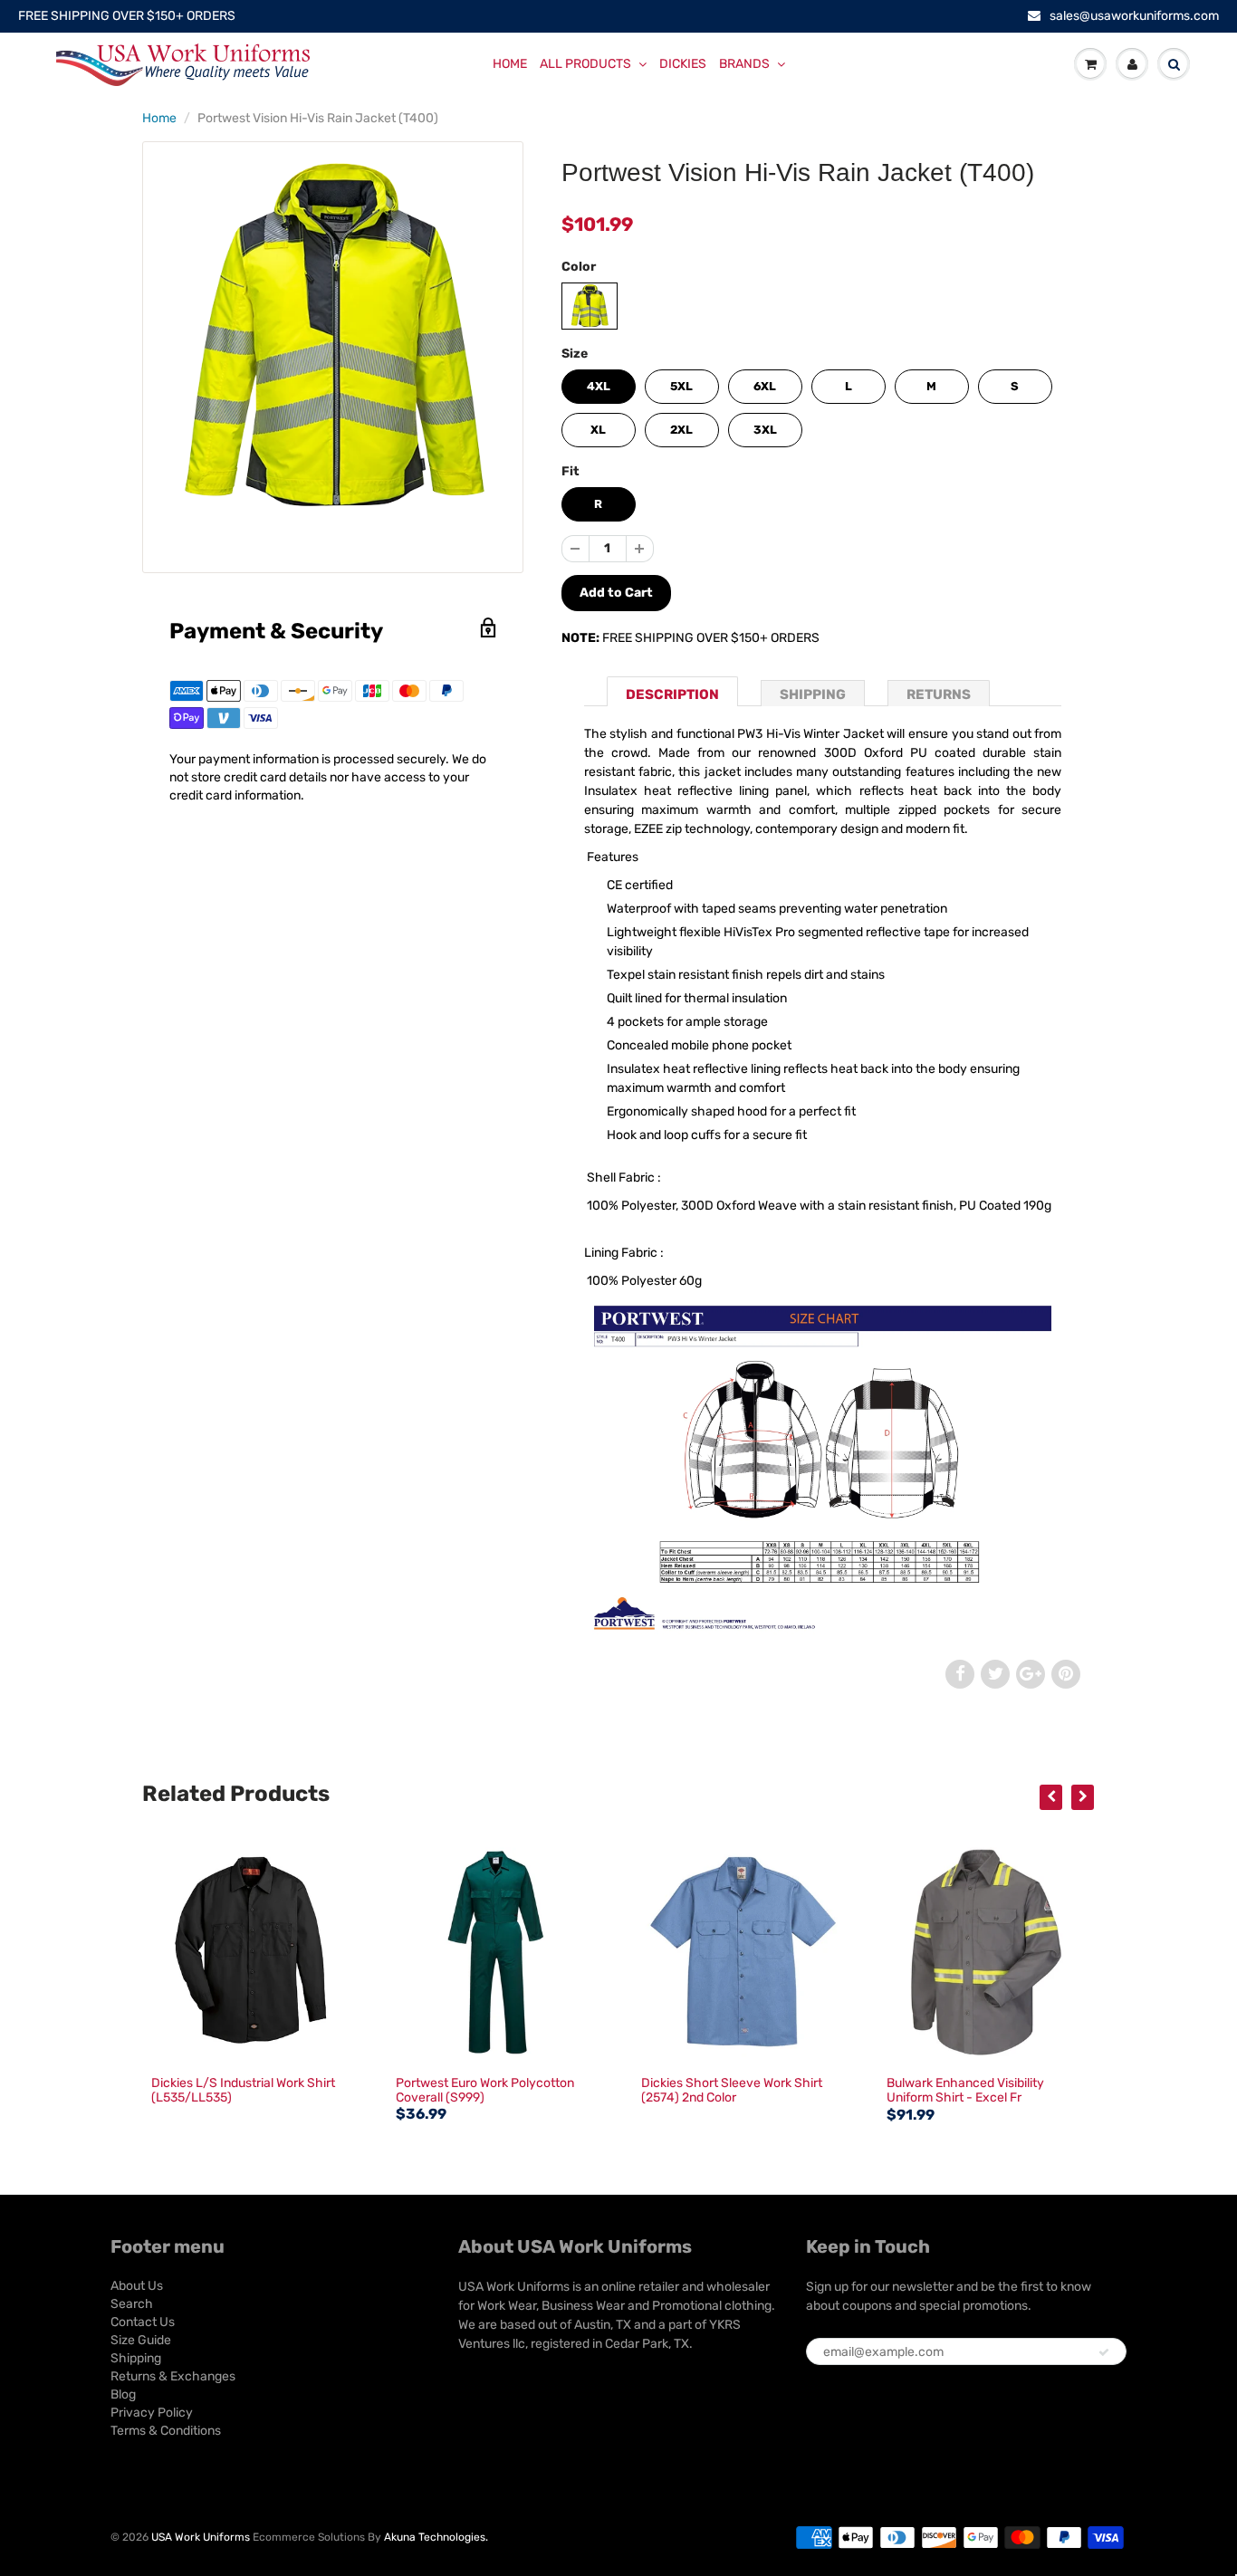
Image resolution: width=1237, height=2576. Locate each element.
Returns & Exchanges (173, 2376)
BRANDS (744, 64)
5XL (681, 386)
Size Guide (141, 2340)
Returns (939, 694)
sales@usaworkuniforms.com (1134, 16)
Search (132, 2304)
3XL (765, 430)
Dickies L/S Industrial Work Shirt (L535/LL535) (243, 2090)
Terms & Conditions (166, 2431)
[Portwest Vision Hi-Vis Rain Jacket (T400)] (333, 339)
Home (159, 118)
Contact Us (143, 2322)
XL (598, 430)
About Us (137, 2286)
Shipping (813, 694)
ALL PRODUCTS (585, 64)
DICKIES (683, 64)
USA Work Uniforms (201, 2537)
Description (672, 694)
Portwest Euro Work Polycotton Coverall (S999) (485, 2090)
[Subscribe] (1104, 2352)
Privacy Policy (152, 2413)
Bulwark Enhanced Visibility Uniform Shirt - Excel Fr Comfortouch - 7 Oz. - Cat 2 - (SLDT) (970, 2105)
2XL (681, 430)
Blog (123, 2394)
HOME (510, 64)
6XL (765, 386)
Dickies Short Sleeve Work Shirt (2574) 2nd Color (732, 2090)
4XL (599, 386)
